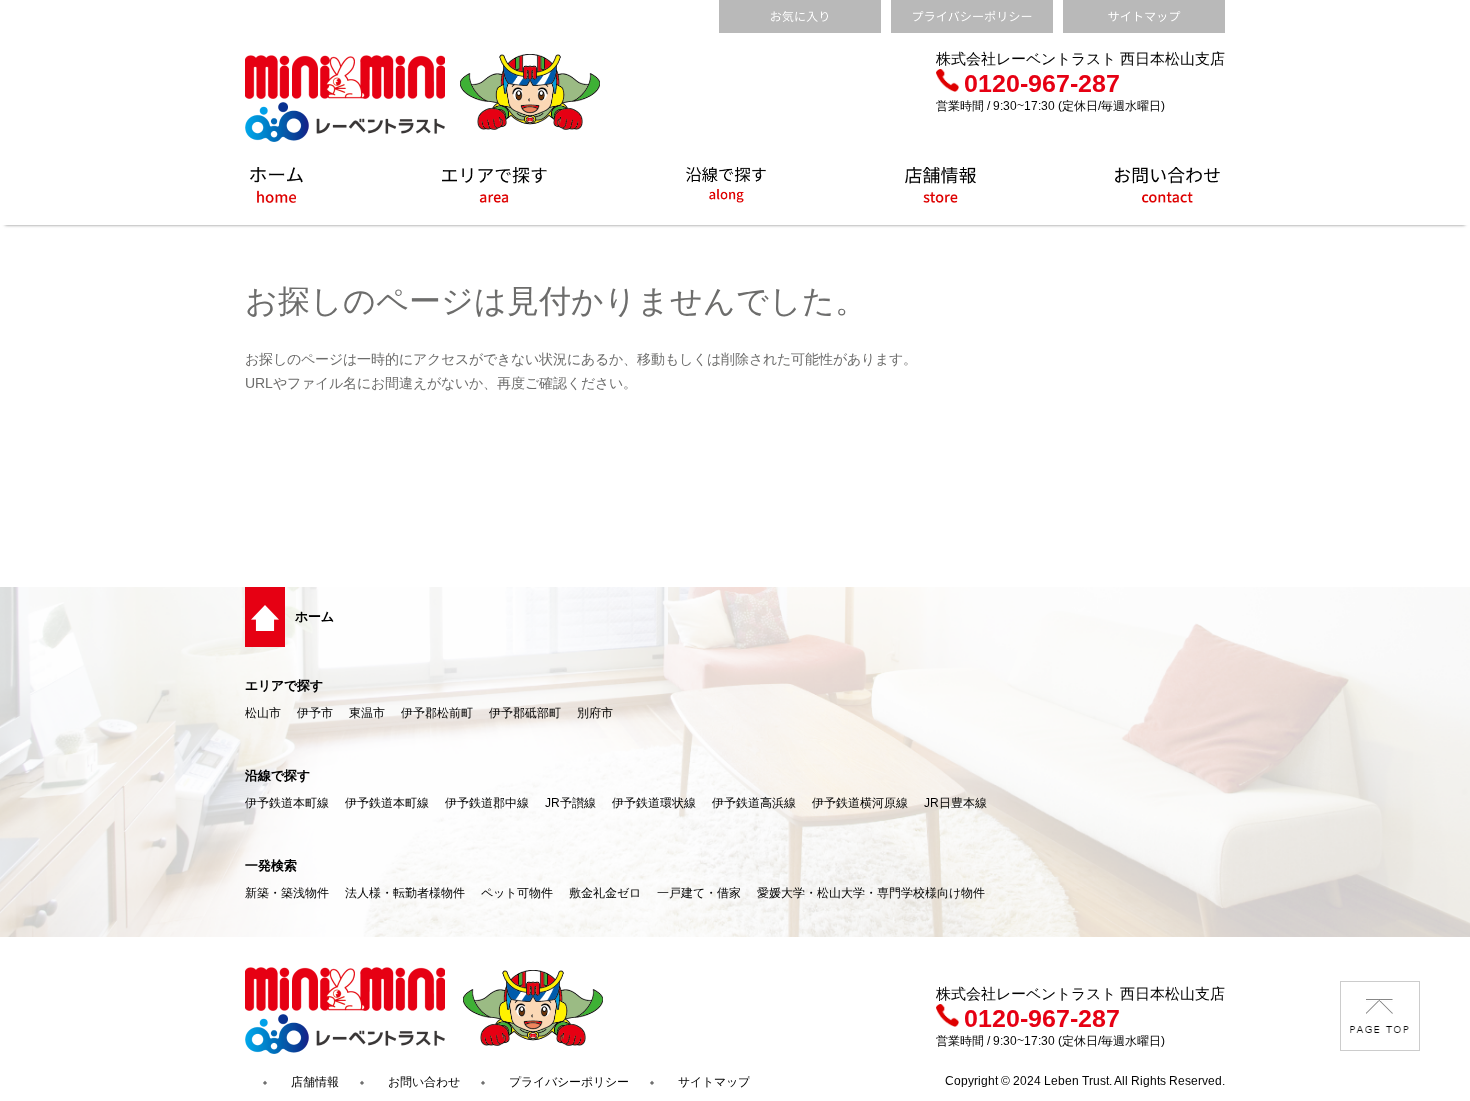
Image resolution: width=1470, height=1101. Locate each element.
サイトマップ (714, 1082)
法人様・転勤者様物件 (405, 893)
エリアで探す (284, 685)
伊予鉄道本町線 (287, 803)
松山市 (263, 713)
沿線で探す (277, 775)
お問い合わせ (424, 1082)
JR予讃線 (570, 803)
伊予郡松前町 (437, 713)
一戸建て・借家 (699, 893)
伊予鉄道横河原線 (860, 803)
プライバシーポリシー (569, 1082)
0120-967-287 (1042, 83)
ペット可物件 (517, 893)
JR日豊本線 (955, 803)
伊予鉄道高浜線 (754, 803)
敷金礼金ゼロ (605, 893)
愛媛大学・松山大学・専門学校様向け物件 (871, 893)
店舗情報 (315, 1082)
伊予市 (315, 713)
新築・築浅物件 (287, 893)
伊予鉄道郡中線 (487, 803)
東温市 (367, 713)
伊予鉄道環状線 (654, 803)
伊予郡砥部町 (525, 713)
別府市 (595, 713)
